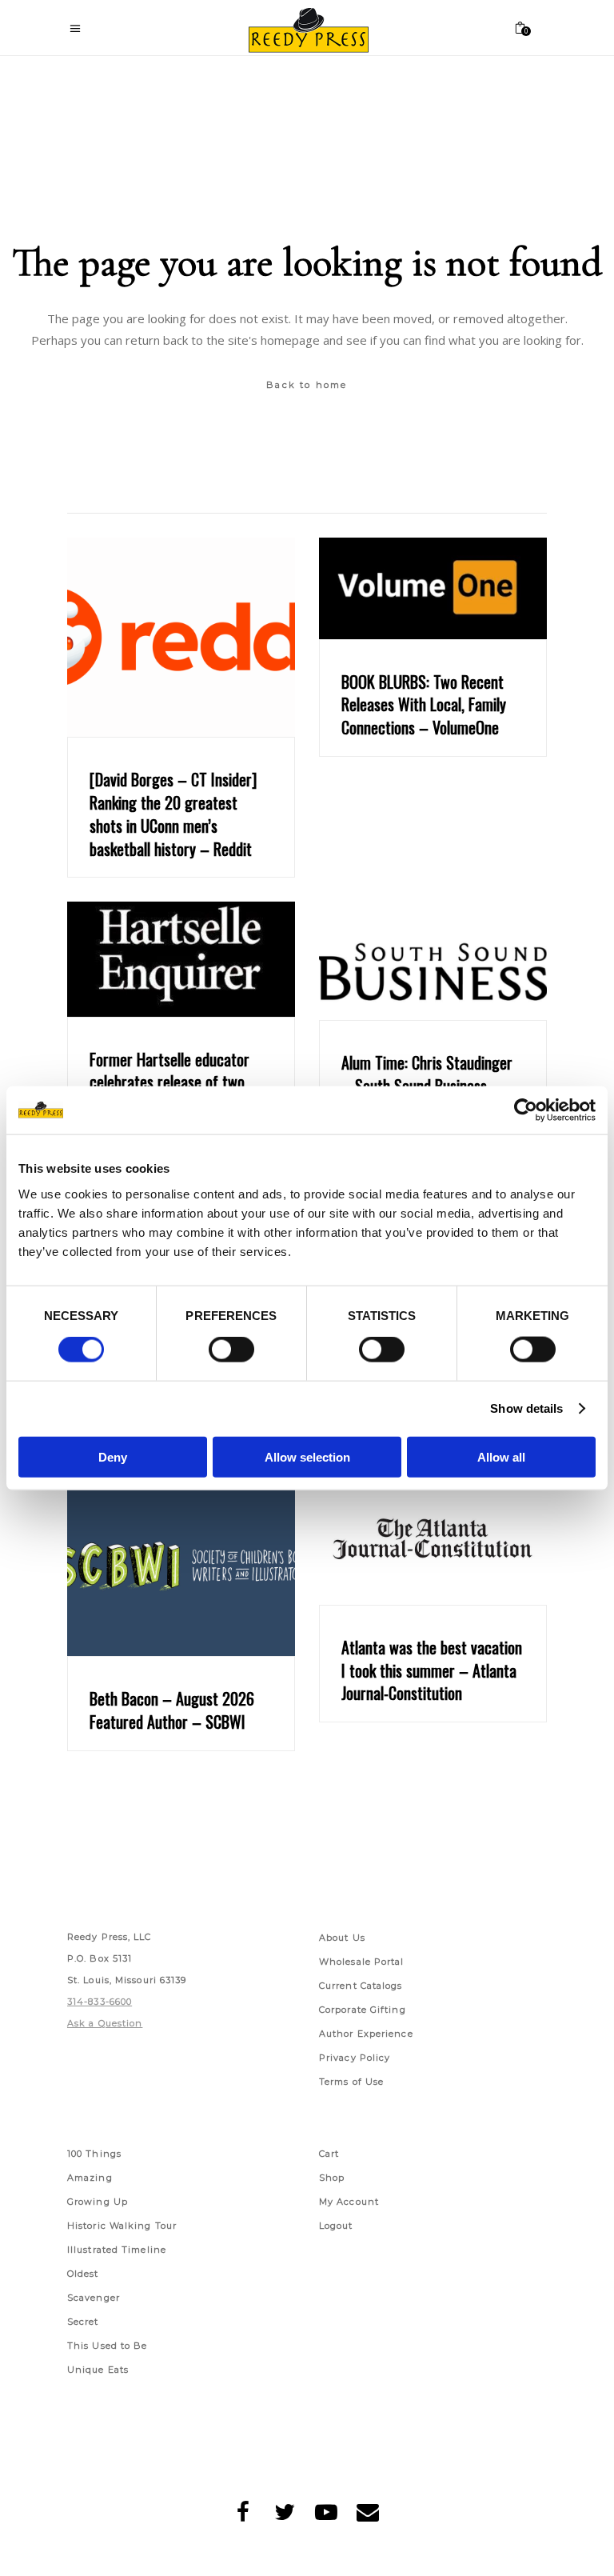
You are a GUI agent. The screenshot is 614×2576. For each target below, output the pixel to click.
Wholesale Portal (362, 1962)
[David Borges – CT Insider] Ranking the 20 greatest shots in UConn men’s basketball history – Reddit (173, 814)
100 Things (94, 2154)
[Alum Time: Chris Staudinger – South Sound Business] (433, 961)
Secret (83, 2322)
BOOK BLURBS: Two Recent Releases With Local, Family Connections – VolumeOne (424, 705)
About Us (342, 1938)
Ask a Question (105, 2023)
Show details (526, 1408)
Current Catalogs (361, 1986)
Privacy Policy (355, 2058)
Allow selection (307, 1456)
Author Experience (366, 2034)
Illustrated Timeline (117, 2250)
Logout (336, 2226)
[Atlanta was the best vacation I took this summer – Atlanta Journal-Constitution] (433, 1541)
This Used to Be (108, 2346)
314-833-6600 (100, 2002)
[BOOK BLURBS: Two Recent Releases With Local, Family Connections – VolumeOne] (433, 588)
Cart (329, 2154)
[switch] (231, 1350)
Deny (113, 1456)
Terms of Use (351, 2082)
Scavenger (94, 2298)
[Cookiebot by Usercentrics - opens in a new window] (526, 1110)
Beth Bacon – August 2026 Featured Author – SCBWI (172, 1710)
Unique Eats (98, 2370)
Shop (332, 2178)
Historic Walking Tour (122, 2226)
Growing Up (98, 2202)
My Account (349, 2202)
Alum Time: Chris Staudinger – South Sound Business (427, 1074)
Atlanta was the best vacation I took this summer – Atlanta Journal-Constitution (432, 1670)
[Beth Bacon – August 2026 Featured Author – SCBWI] (181, 1566)
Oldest (83, 2274)
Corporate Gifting (363, 2010)
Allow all (501, 1456)
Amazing (90, 2178)
